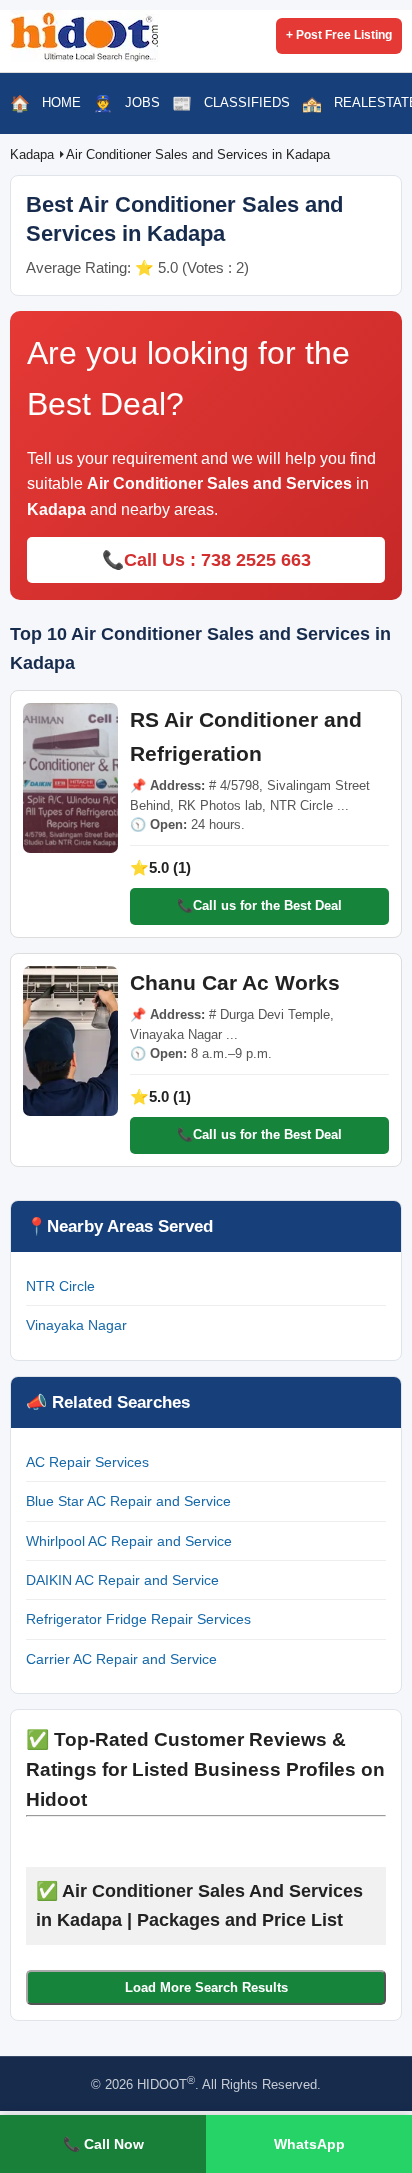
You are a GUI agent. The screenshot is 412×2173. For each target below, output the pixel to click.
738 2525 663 (256, 560)
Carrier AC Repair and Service (121, 1659)
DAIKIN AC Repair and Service (122, 1580)
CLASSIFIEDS (247, 102)
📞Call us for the (259, 905)
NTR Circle (60, 1286)
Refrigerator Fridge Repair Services (138, 1619)
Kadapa (34, 154)
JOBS (142, 102)
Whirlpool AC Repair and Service (129, 1541)
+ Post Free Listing (339, 35)
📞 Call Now (103, 2144)
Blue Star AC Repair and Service (128, 1501)
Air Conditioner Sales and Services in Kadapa (198, 154)
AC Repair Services (87, 1462)
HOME (61, 102)
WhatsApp (309, 2144)
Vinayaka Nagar (76, 1325)
